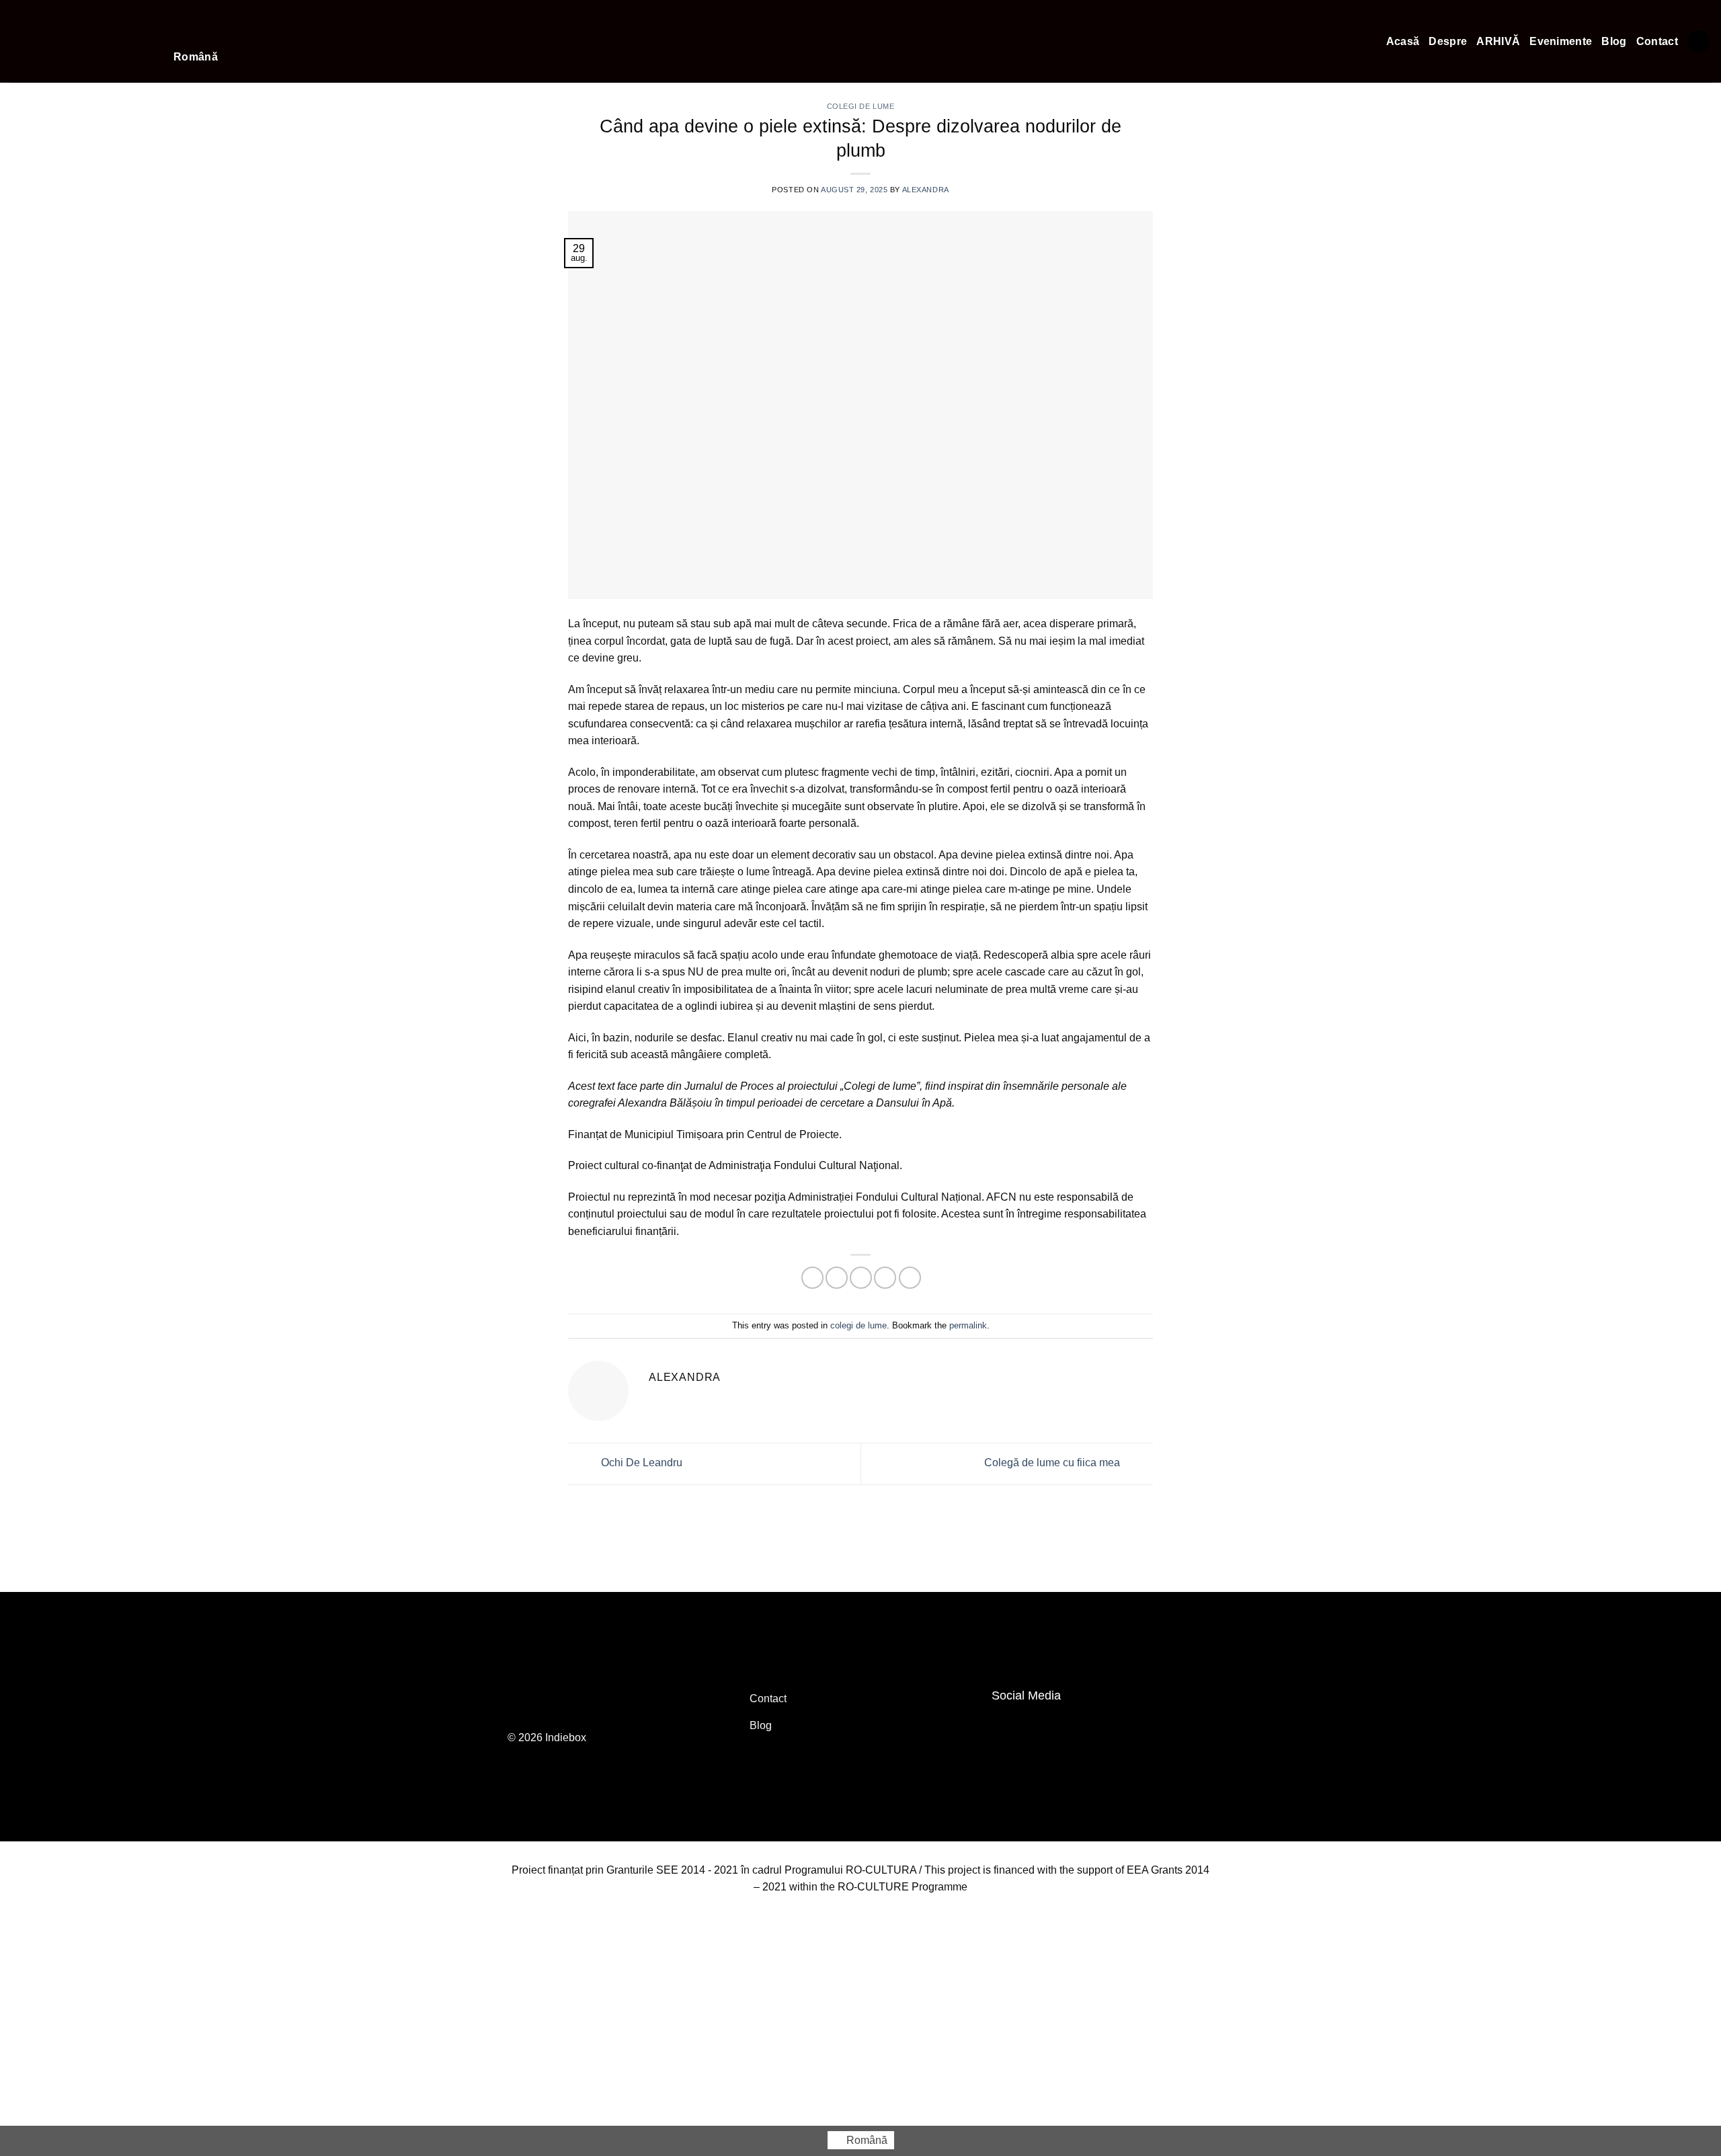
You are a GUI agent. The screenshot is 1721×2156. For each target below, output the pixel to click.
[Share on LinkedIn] (910, 1278)
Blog (1614, 41)
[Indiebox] (82, 41)
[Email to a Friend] (861, 1278)
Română (196, 57)
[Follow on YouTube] (1034, 1726)
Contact (1657, 41)
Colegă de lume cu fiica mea (1053, 1463)
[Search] (1699, 41)
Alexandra (926, 190)
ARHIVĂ (1498, 41)
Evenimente (1561, 41)
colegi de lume (858, 1325)
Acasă (1403, 41)
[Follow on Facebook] (1006, 1726)
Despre (1448, 41)
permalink (968, 1325)
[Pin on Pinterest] (885, 1278)
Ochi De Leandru (640, 1463)
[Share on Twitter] (837, 1278)
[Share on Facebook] (812, 1278)
